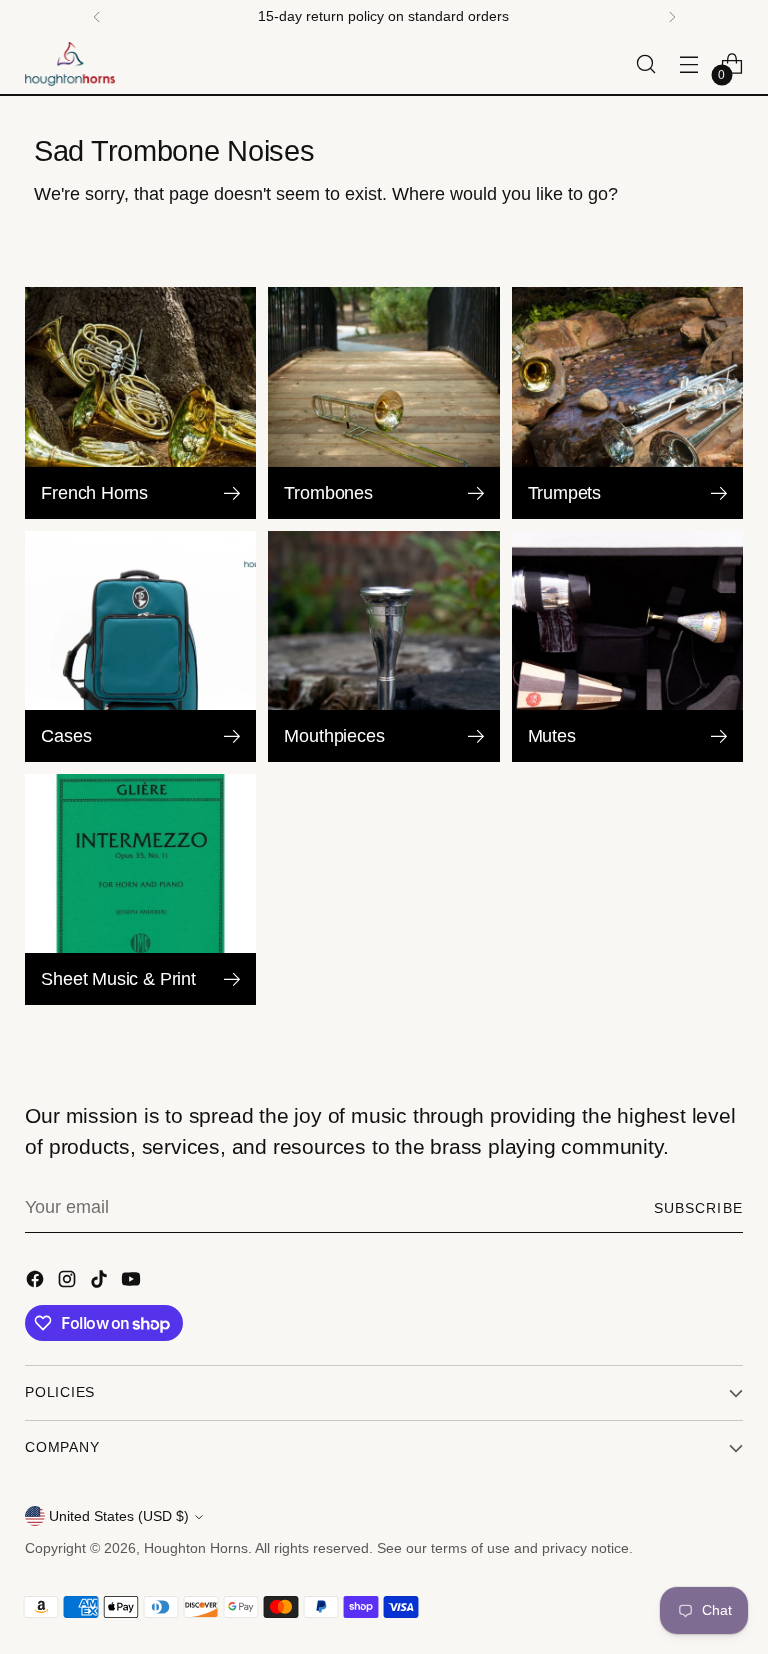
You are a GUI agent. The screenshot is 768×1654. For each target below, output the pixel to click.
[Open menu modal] (689, 64)
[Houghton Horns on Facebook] (37, 1283)
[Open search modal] (646, 64)
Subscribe (698, 1208)
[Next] (672, 17)
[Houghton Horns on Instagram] (69, 1283)
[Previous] (97, 17)
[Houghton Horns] (70, 64)
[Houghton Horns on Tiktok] (101, 1283)
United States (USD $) (119, 1516)
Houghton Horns (196, 1548)
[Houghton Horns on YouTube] (133, 1283)
